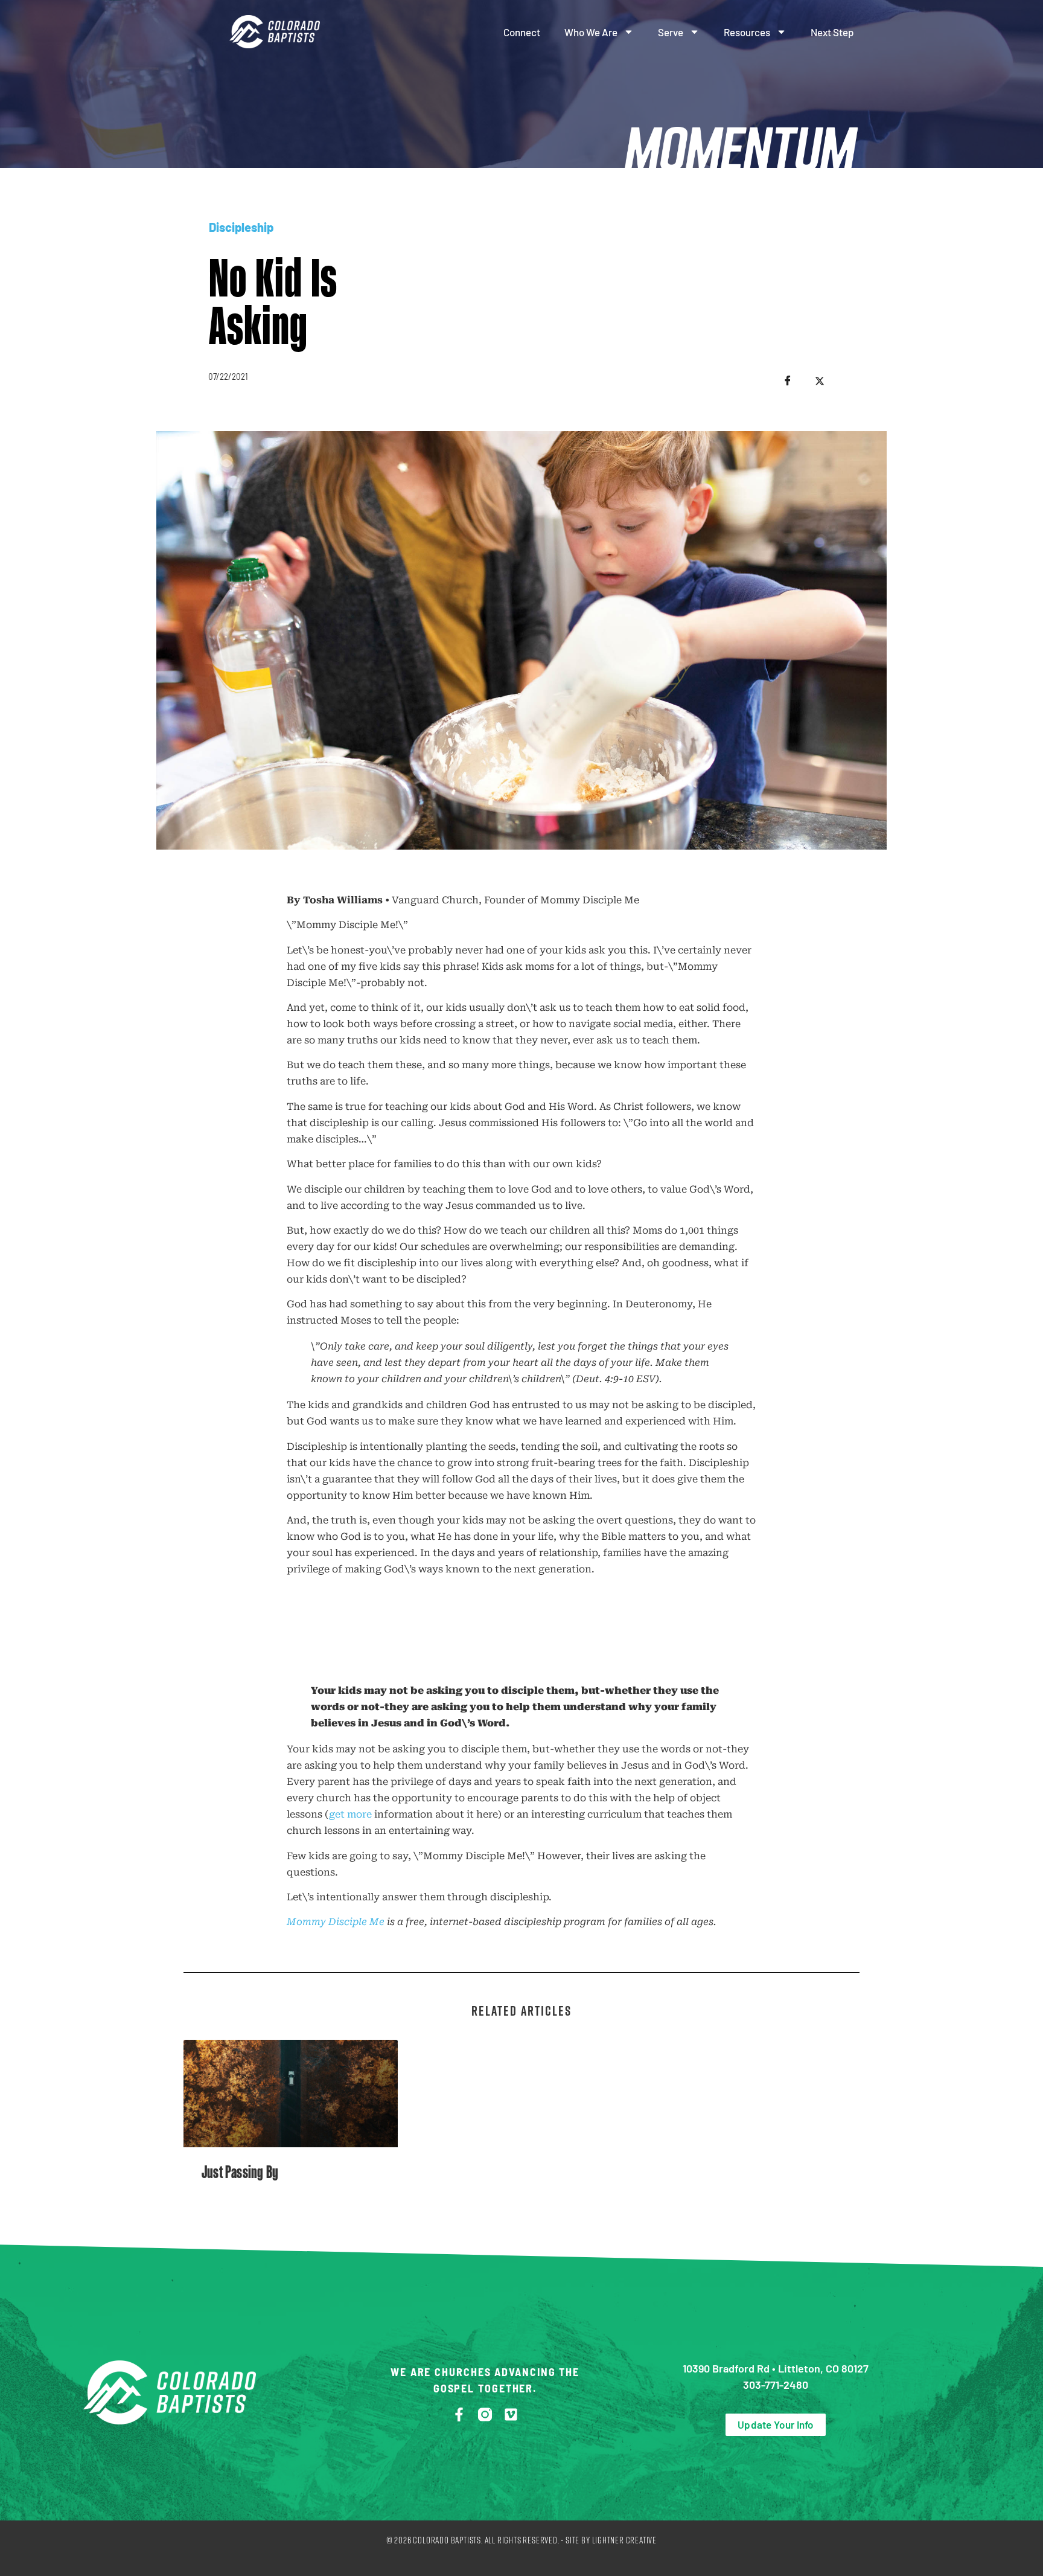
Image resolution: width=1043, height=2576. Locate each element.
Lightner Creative (625, 2540)
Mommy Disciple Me (336, 1922)
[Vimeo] (511, 2414)
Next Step (832, 32)
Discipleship (241, 227)
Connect (522, 32)
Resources (747, 32)
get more (350, 1814)
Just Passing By (240, 2172)
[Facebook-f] (459, 2414)
